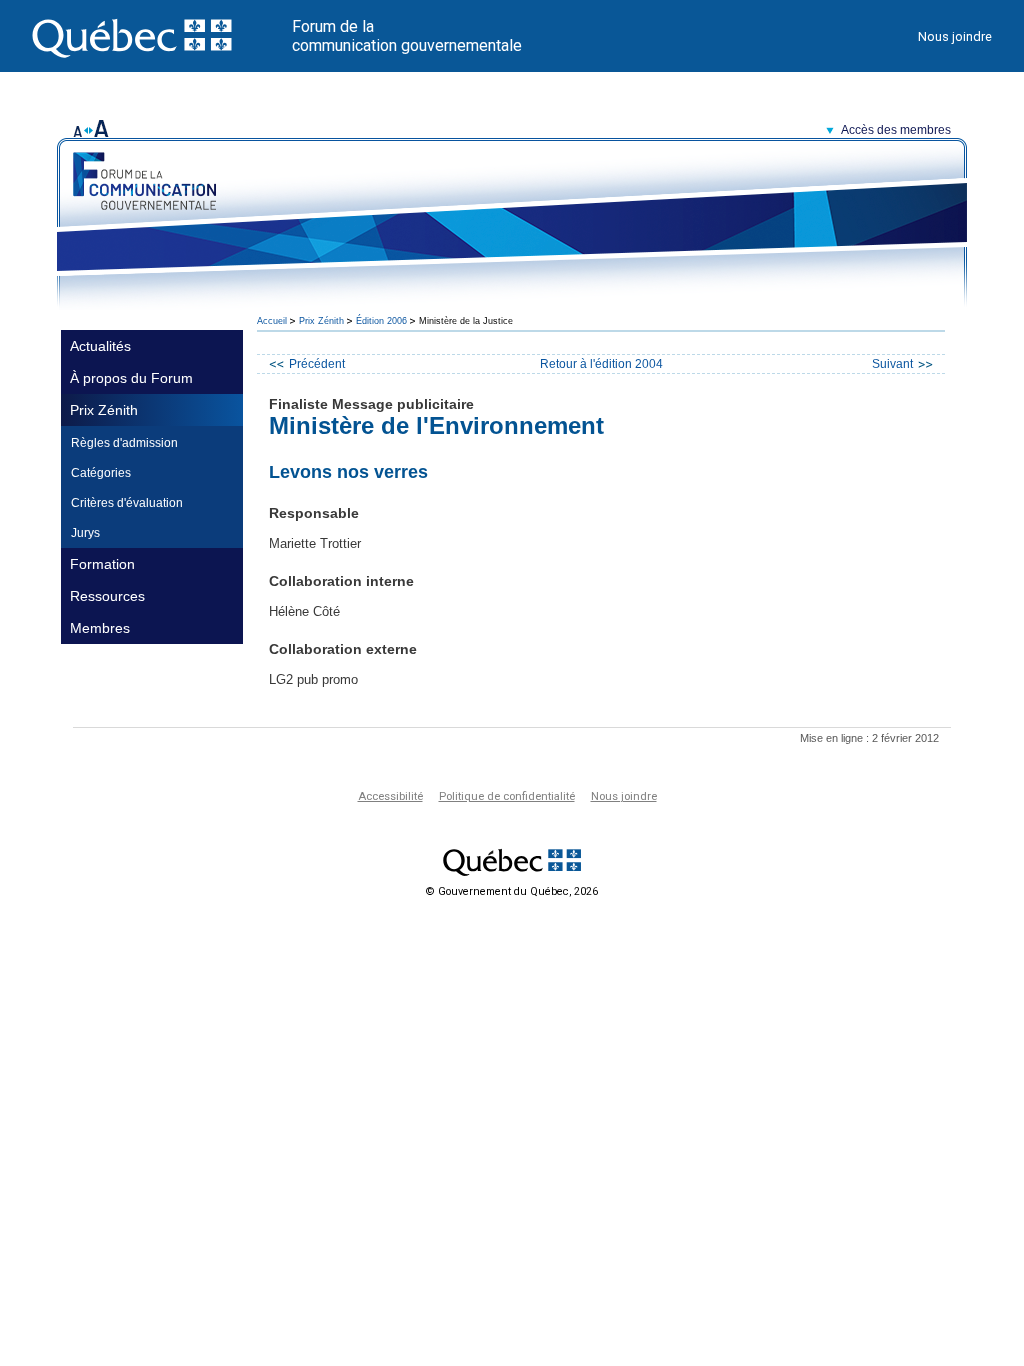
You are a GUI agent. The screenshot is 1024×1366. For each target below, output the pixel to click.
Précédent (317, 364)
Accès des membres (896, 130)
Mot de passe (730, 187)
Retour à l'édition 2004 (601, 364)
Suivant (892, 364)
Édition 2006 (381, 321)
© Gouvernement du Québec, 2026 (512, 891)
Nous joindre (955, 36)
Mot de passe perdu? (753, 242)
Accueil (272, 321)
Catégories (101, 473)
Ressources (107, 596)
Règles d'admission (124, 443)
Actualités (100, 346)
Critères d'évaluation (127, 503)
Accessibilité (390, 796)
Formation (102, 564)
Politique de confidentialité (507, 796)
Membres (100, 628)
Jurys (85, 533)
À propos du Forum (131, 378)
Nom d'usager (730, 163)
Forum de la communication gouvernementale (407, 36)
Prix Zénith (104, 410)
